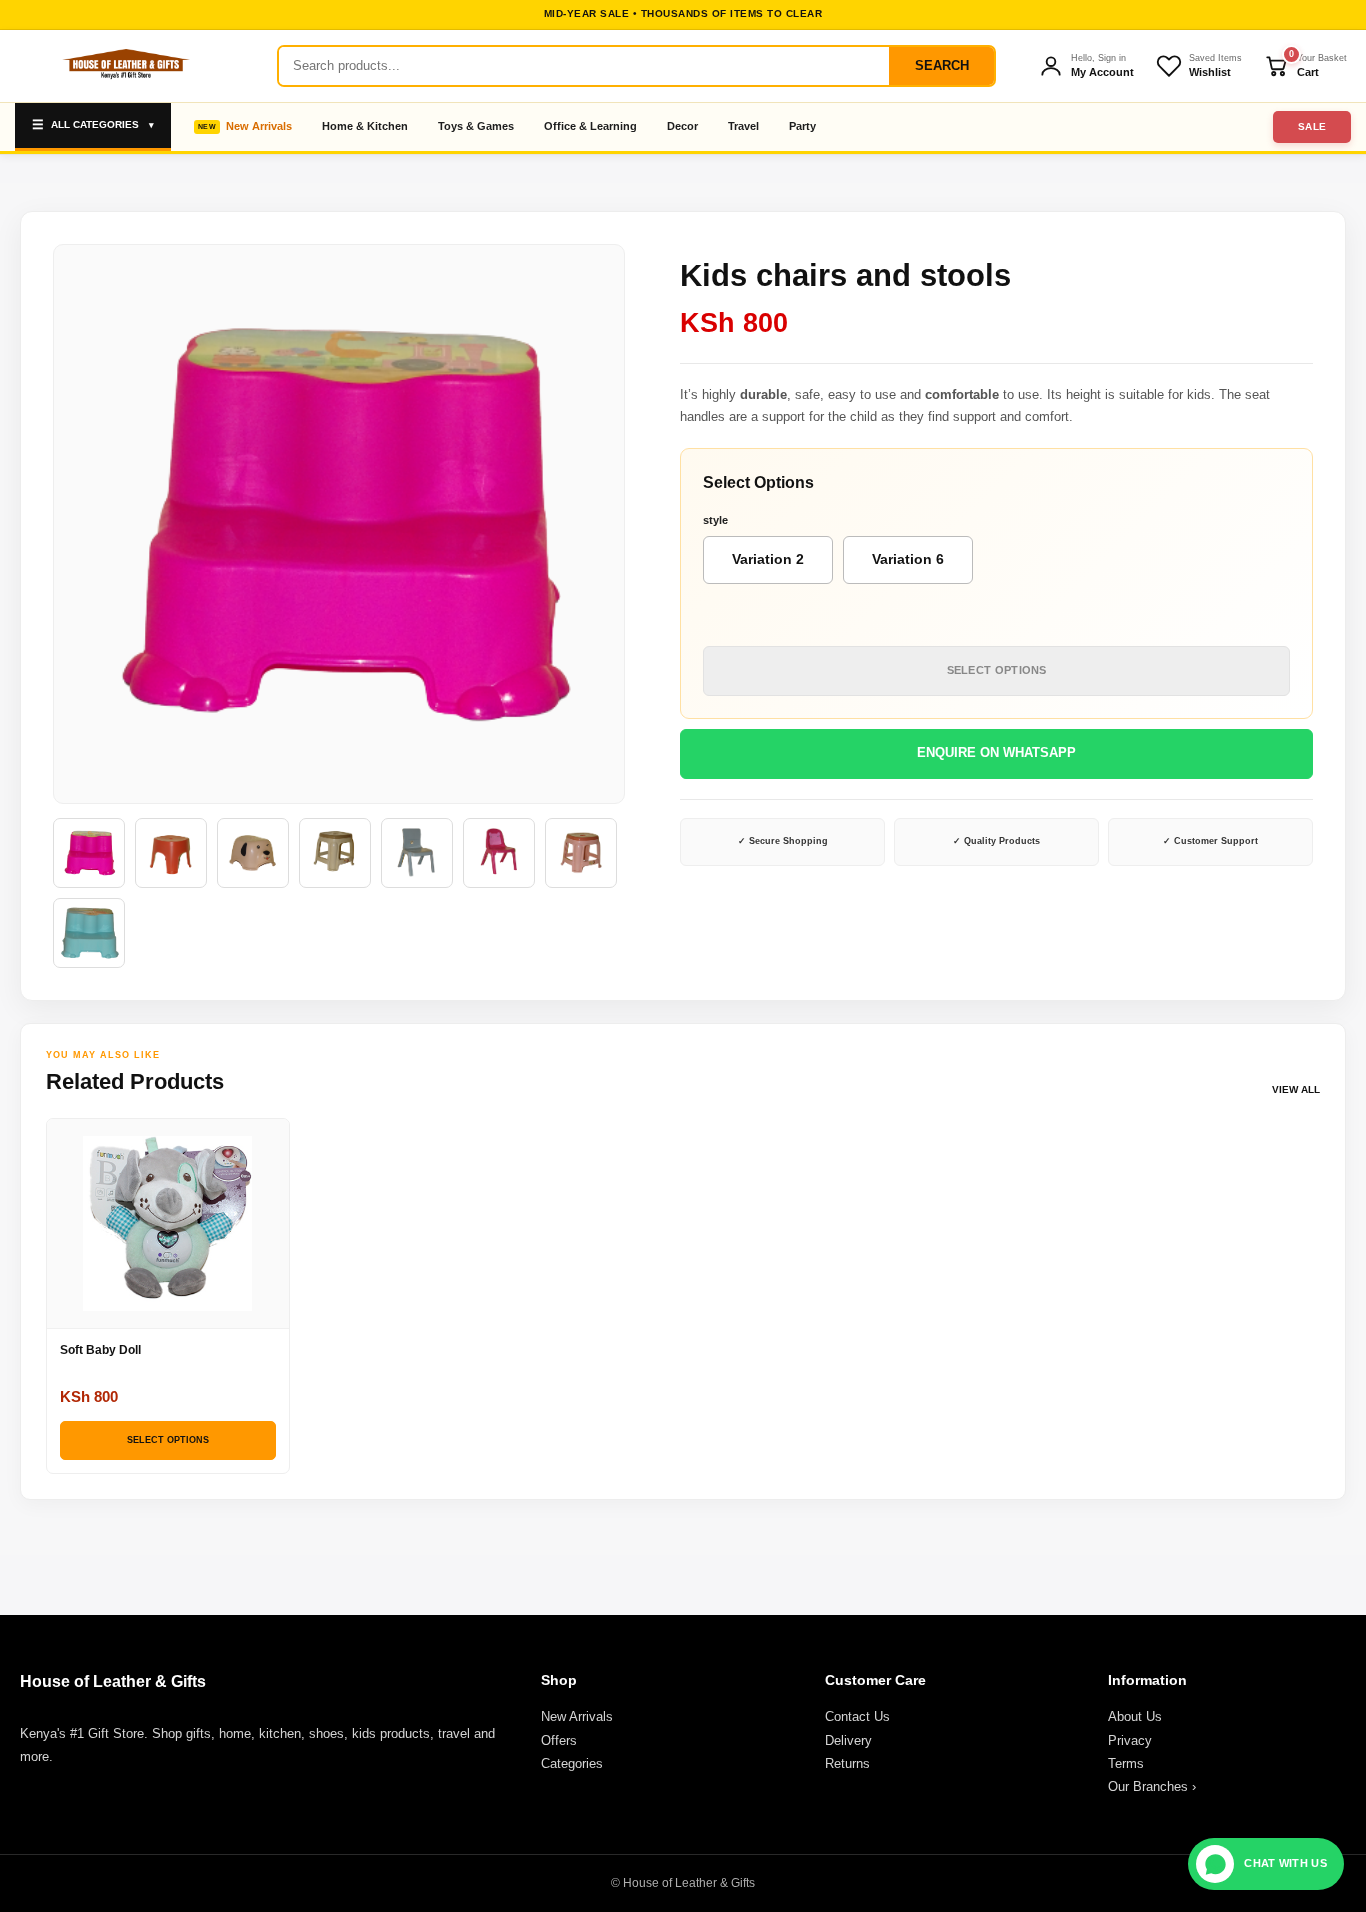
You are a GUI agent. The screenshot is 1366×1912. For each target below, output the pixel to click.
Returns (847, 1763)
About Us (1135, 1716)
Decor (682, 126)
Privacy (1130, 1740)
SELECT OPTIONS (997, 670)
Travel (743, 126)
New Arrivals (259, 126)
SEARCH (942, 65)
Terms (1126, 1763)
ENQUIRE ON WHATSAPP (996, 752)
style (715, 520)
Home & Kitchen (365, 126)
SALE (1312, 126)
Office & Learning (590, 126)
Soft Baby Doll (100, 1350)
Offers (559, 1740)
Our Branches (1152, 1786)
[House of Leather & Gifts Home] (125, 66)
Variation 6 (908, 559)
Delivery (848, 1740)
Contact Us (857, 1716)
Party (802, 126)
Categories (572, 1763)
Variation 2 (768, 559)
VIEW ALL (1296, 1089)
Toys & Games (476, 126)
